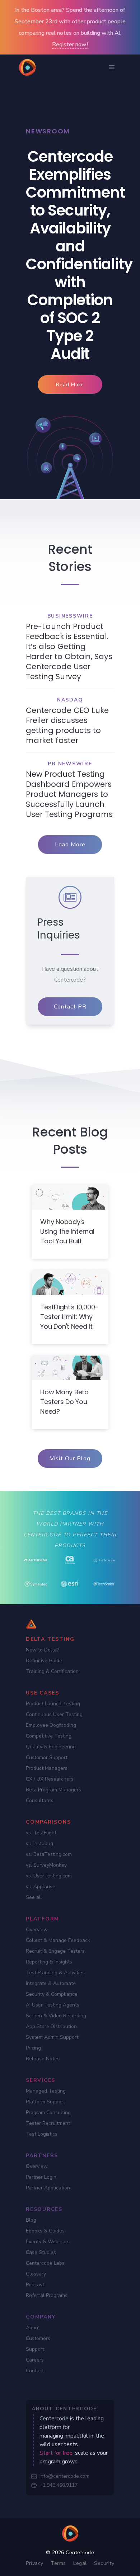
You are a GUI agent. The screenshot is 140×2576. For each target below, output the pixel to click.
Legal (80, 2563)
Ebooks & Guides (45, 2231)
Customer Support (47, 1757)
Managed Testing (46, 2091)
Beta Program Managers (53, 1790)
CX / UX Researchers (50, 1779)
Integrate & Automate (51, 1983)
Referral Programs (47, 2295)
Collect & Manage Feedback (58, 1940)
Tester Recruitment (48, 2123)
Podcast (35, 2285)
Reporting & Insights (49, 1962)
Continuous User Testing (54, 1714)
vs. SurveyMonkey (46, 1865)
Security (104, 2563)
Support (35, 2349)
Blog (31, 2220)
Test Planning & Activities (55, 1973)
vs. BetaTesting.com (49, 1854)
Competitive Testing (49, 1736)
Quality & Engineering (51, 1747)
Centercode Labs (45, 2263)
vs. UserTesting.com (49, 1876)
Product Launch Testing (53, 1704)
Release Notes (43, 2059)
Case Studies (41, 2252)
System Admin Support (52, 2037)
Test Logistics (42, 2134)
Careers (35, 2360)
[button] (112, 67)
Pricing (33, 2048)
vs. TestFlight (41, 1833)
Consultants (40, 1800)
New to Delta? (42, 1650)
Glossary (36, 2274)
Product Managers (47, 1768)
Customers (38, 2338)
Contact (35, 2371)
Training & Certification (52, 1671)
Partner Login (41, 2177)
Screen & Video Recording (56, 2016)
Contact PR (70, 1007)
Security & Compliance (52, 1994)
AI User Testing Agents (53, 2005)
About (33, 2328)
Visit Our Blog (70, 1459)
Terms (58, 2563)
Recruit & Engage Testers (55, 1951)
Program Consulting (48, 2112)
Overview (37, 1930)
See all (34, 1897)
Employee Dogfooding (51, 1725)
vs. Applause (41, 1887)
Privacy (35, 2563)
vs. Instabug (39, 1844)
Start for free (56, 2453)
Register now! (70, 44)
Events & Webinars (48, 2242)
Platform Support (45, 2102)
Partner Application (48, 2188)
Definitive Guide (44, 1661)
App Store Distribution (51, 2026)
